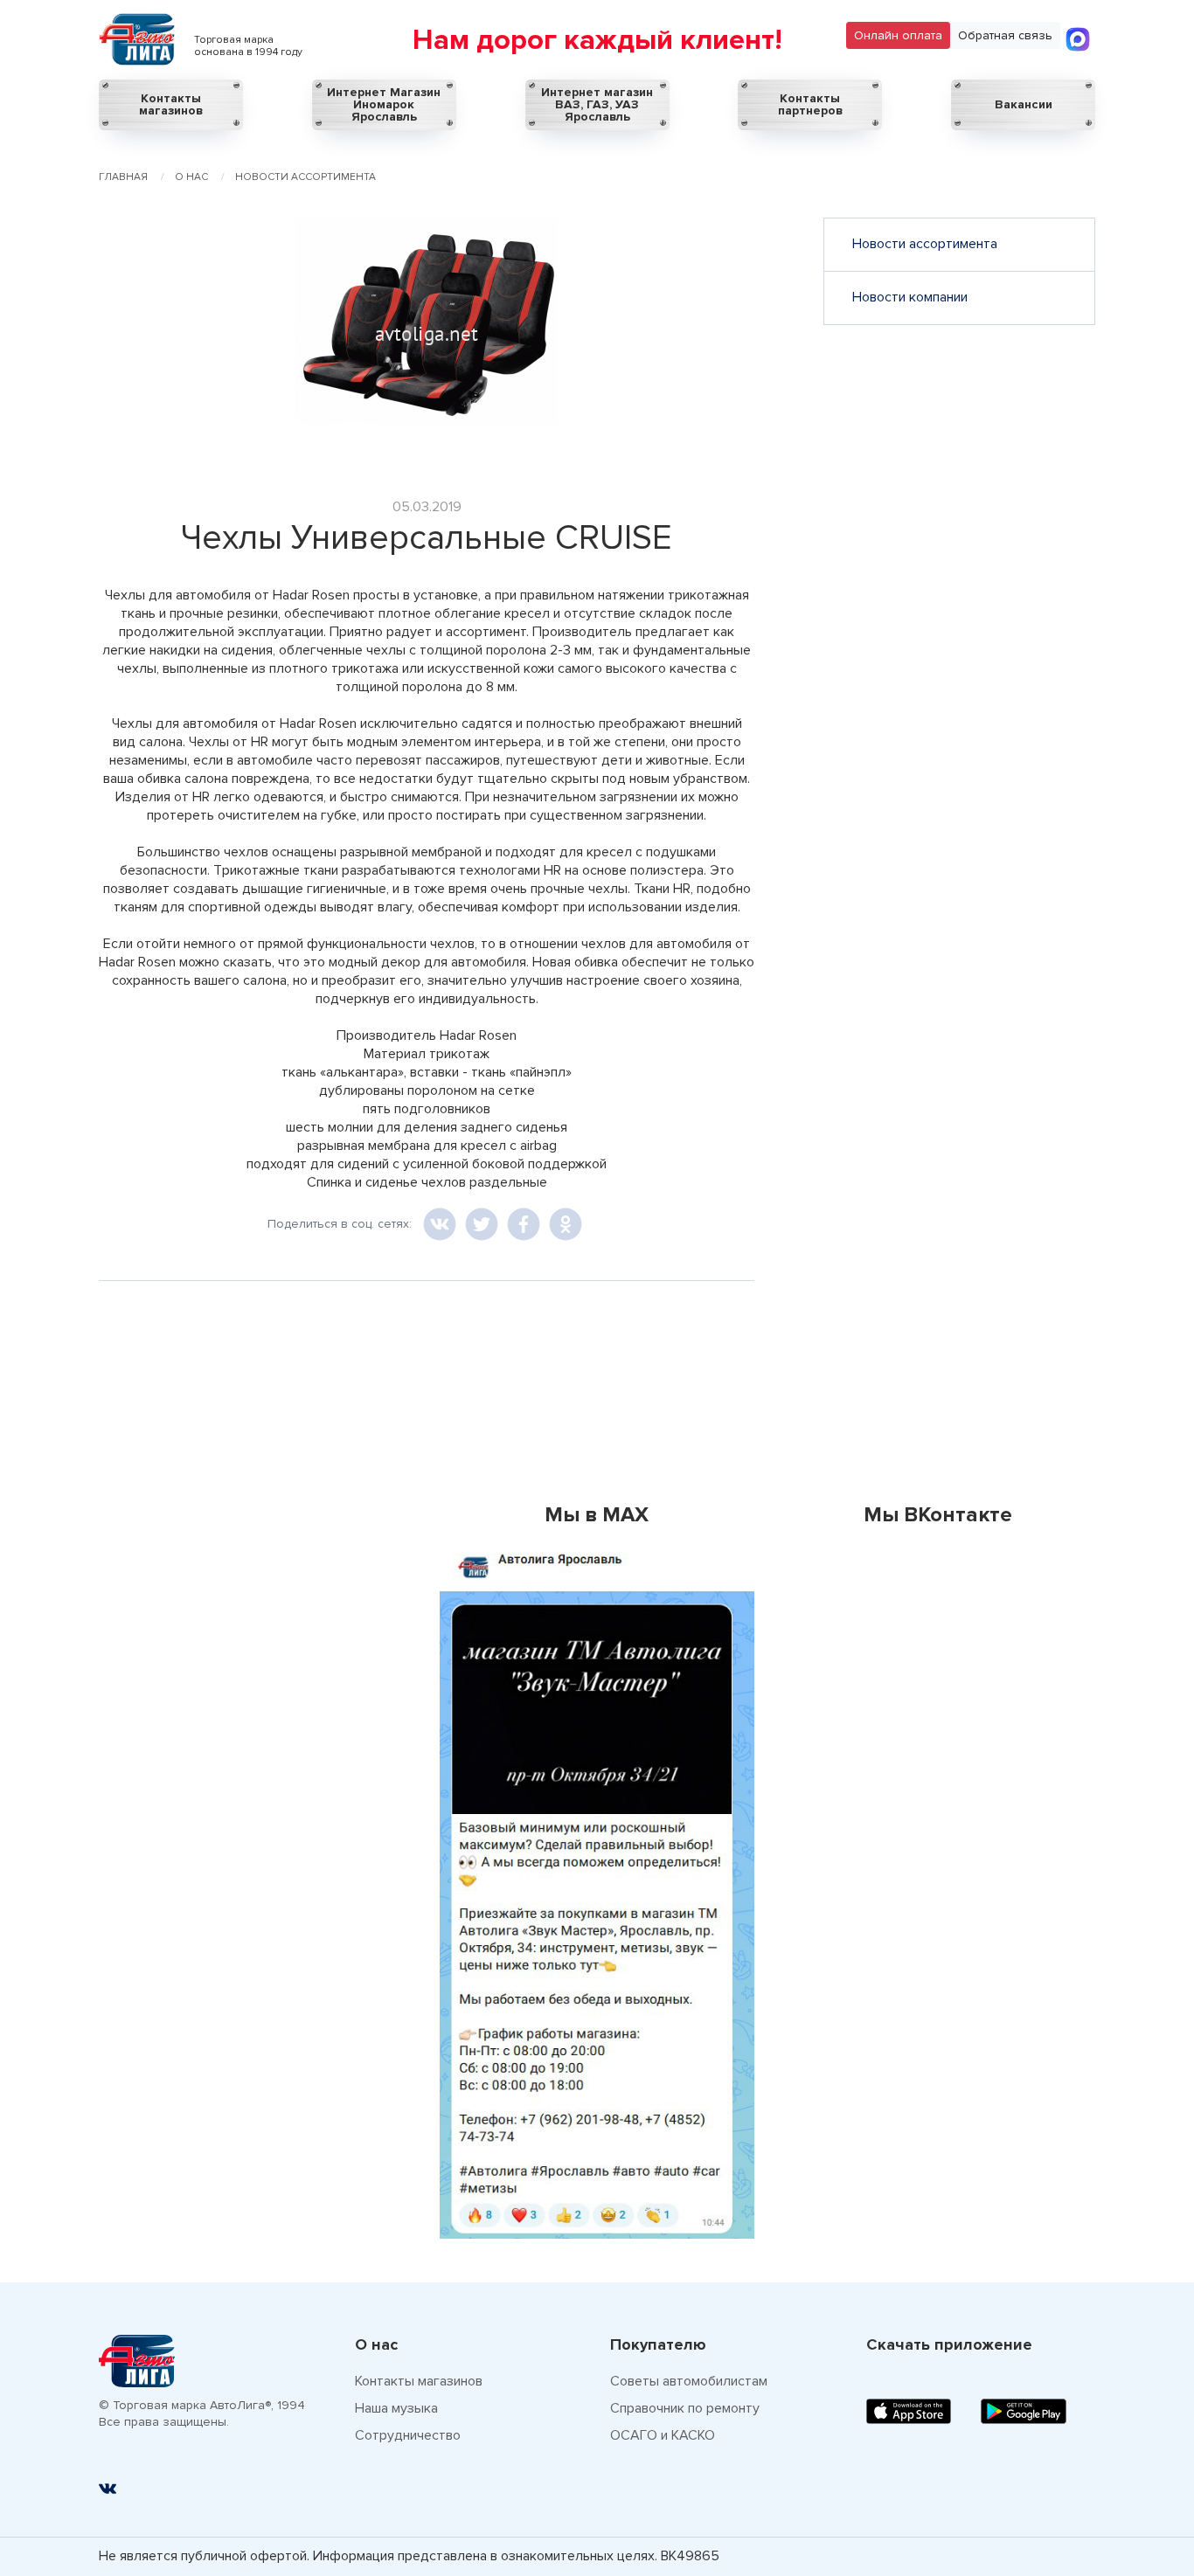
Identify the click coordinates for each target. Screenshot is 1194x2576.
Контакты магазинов (171, 104)
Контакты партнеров (810, 104)
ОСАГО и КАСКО (663, 2435)
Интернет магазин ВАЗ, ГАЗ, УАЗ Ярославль (597, 104)
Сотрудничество (408, 2435)
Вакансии (1024, 104)
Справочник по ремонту (685, 2408)
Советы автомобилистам (689, 2381)
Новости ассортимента (925, 244)
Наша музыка (396, 2408)
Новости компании (910, 297)
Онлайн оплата (898, 35)
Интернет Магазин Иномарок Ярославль (384, 104)
